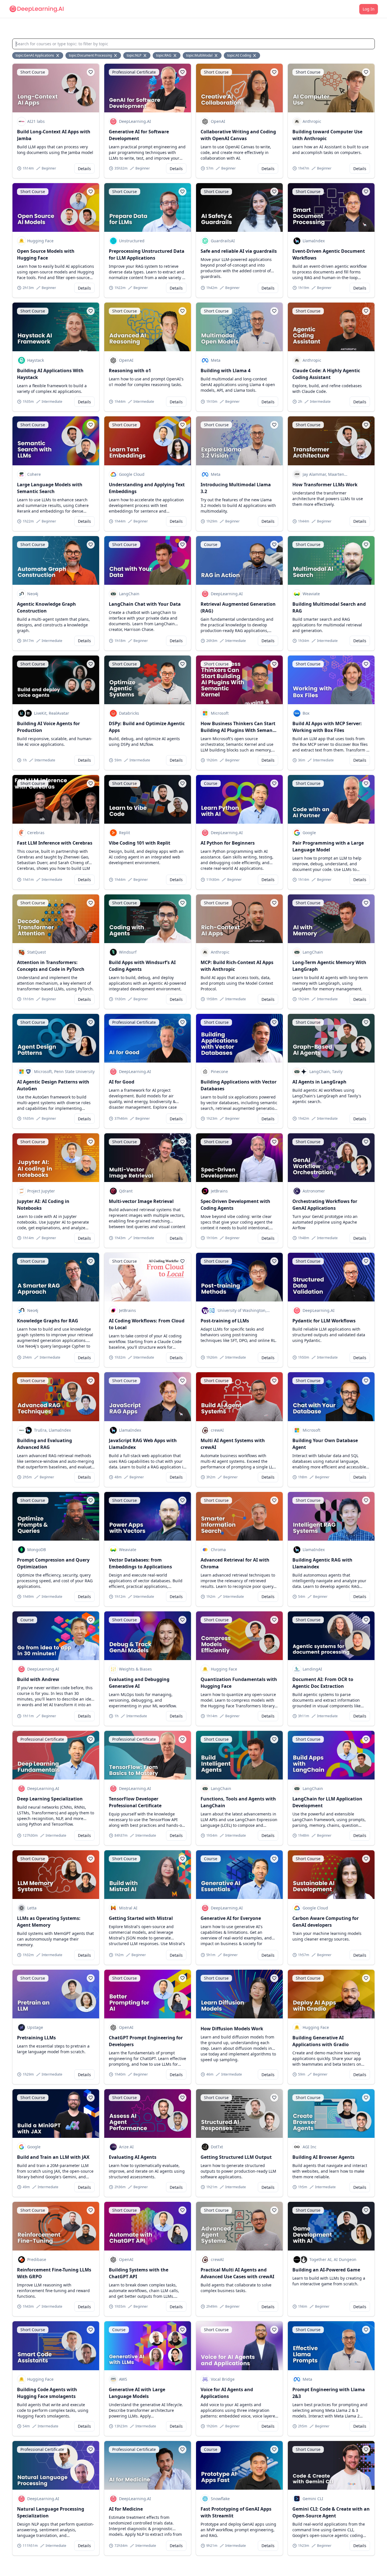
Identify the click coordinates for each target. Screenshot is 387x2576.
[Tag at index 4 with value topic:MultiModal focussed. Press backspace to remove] (216, 55)
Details (84, 169)
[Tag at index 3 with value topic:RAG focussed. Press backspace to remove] (175, 55)
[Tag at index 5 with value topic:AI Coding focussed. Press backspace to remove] (255, 55)
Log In (369, 9)
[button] (91, 72)
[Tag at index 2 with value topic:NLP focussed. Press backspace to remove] (145, 55)
